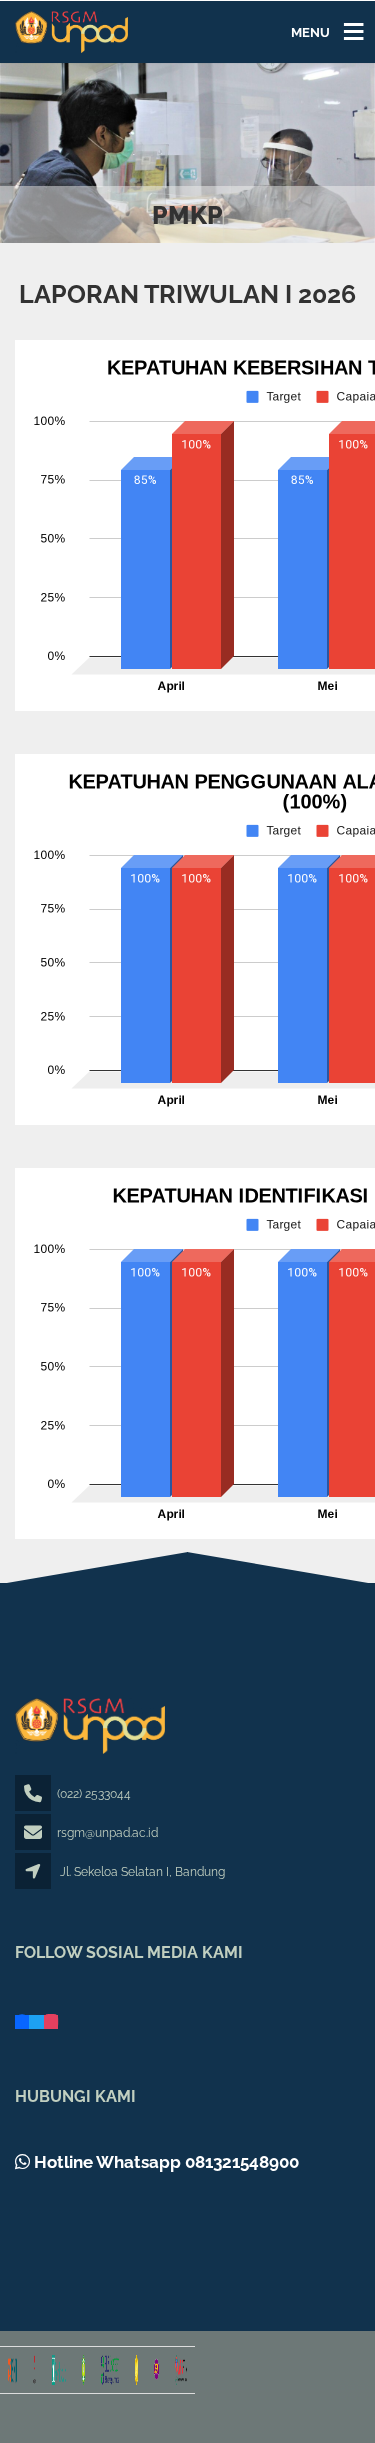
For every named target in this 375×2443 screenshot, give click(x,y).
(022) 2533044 (94, 1794)
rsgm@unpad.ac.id (107, 1833)
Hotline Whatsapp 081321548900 (164, 2162)
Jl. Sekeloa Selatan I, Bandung (142, 1872)
